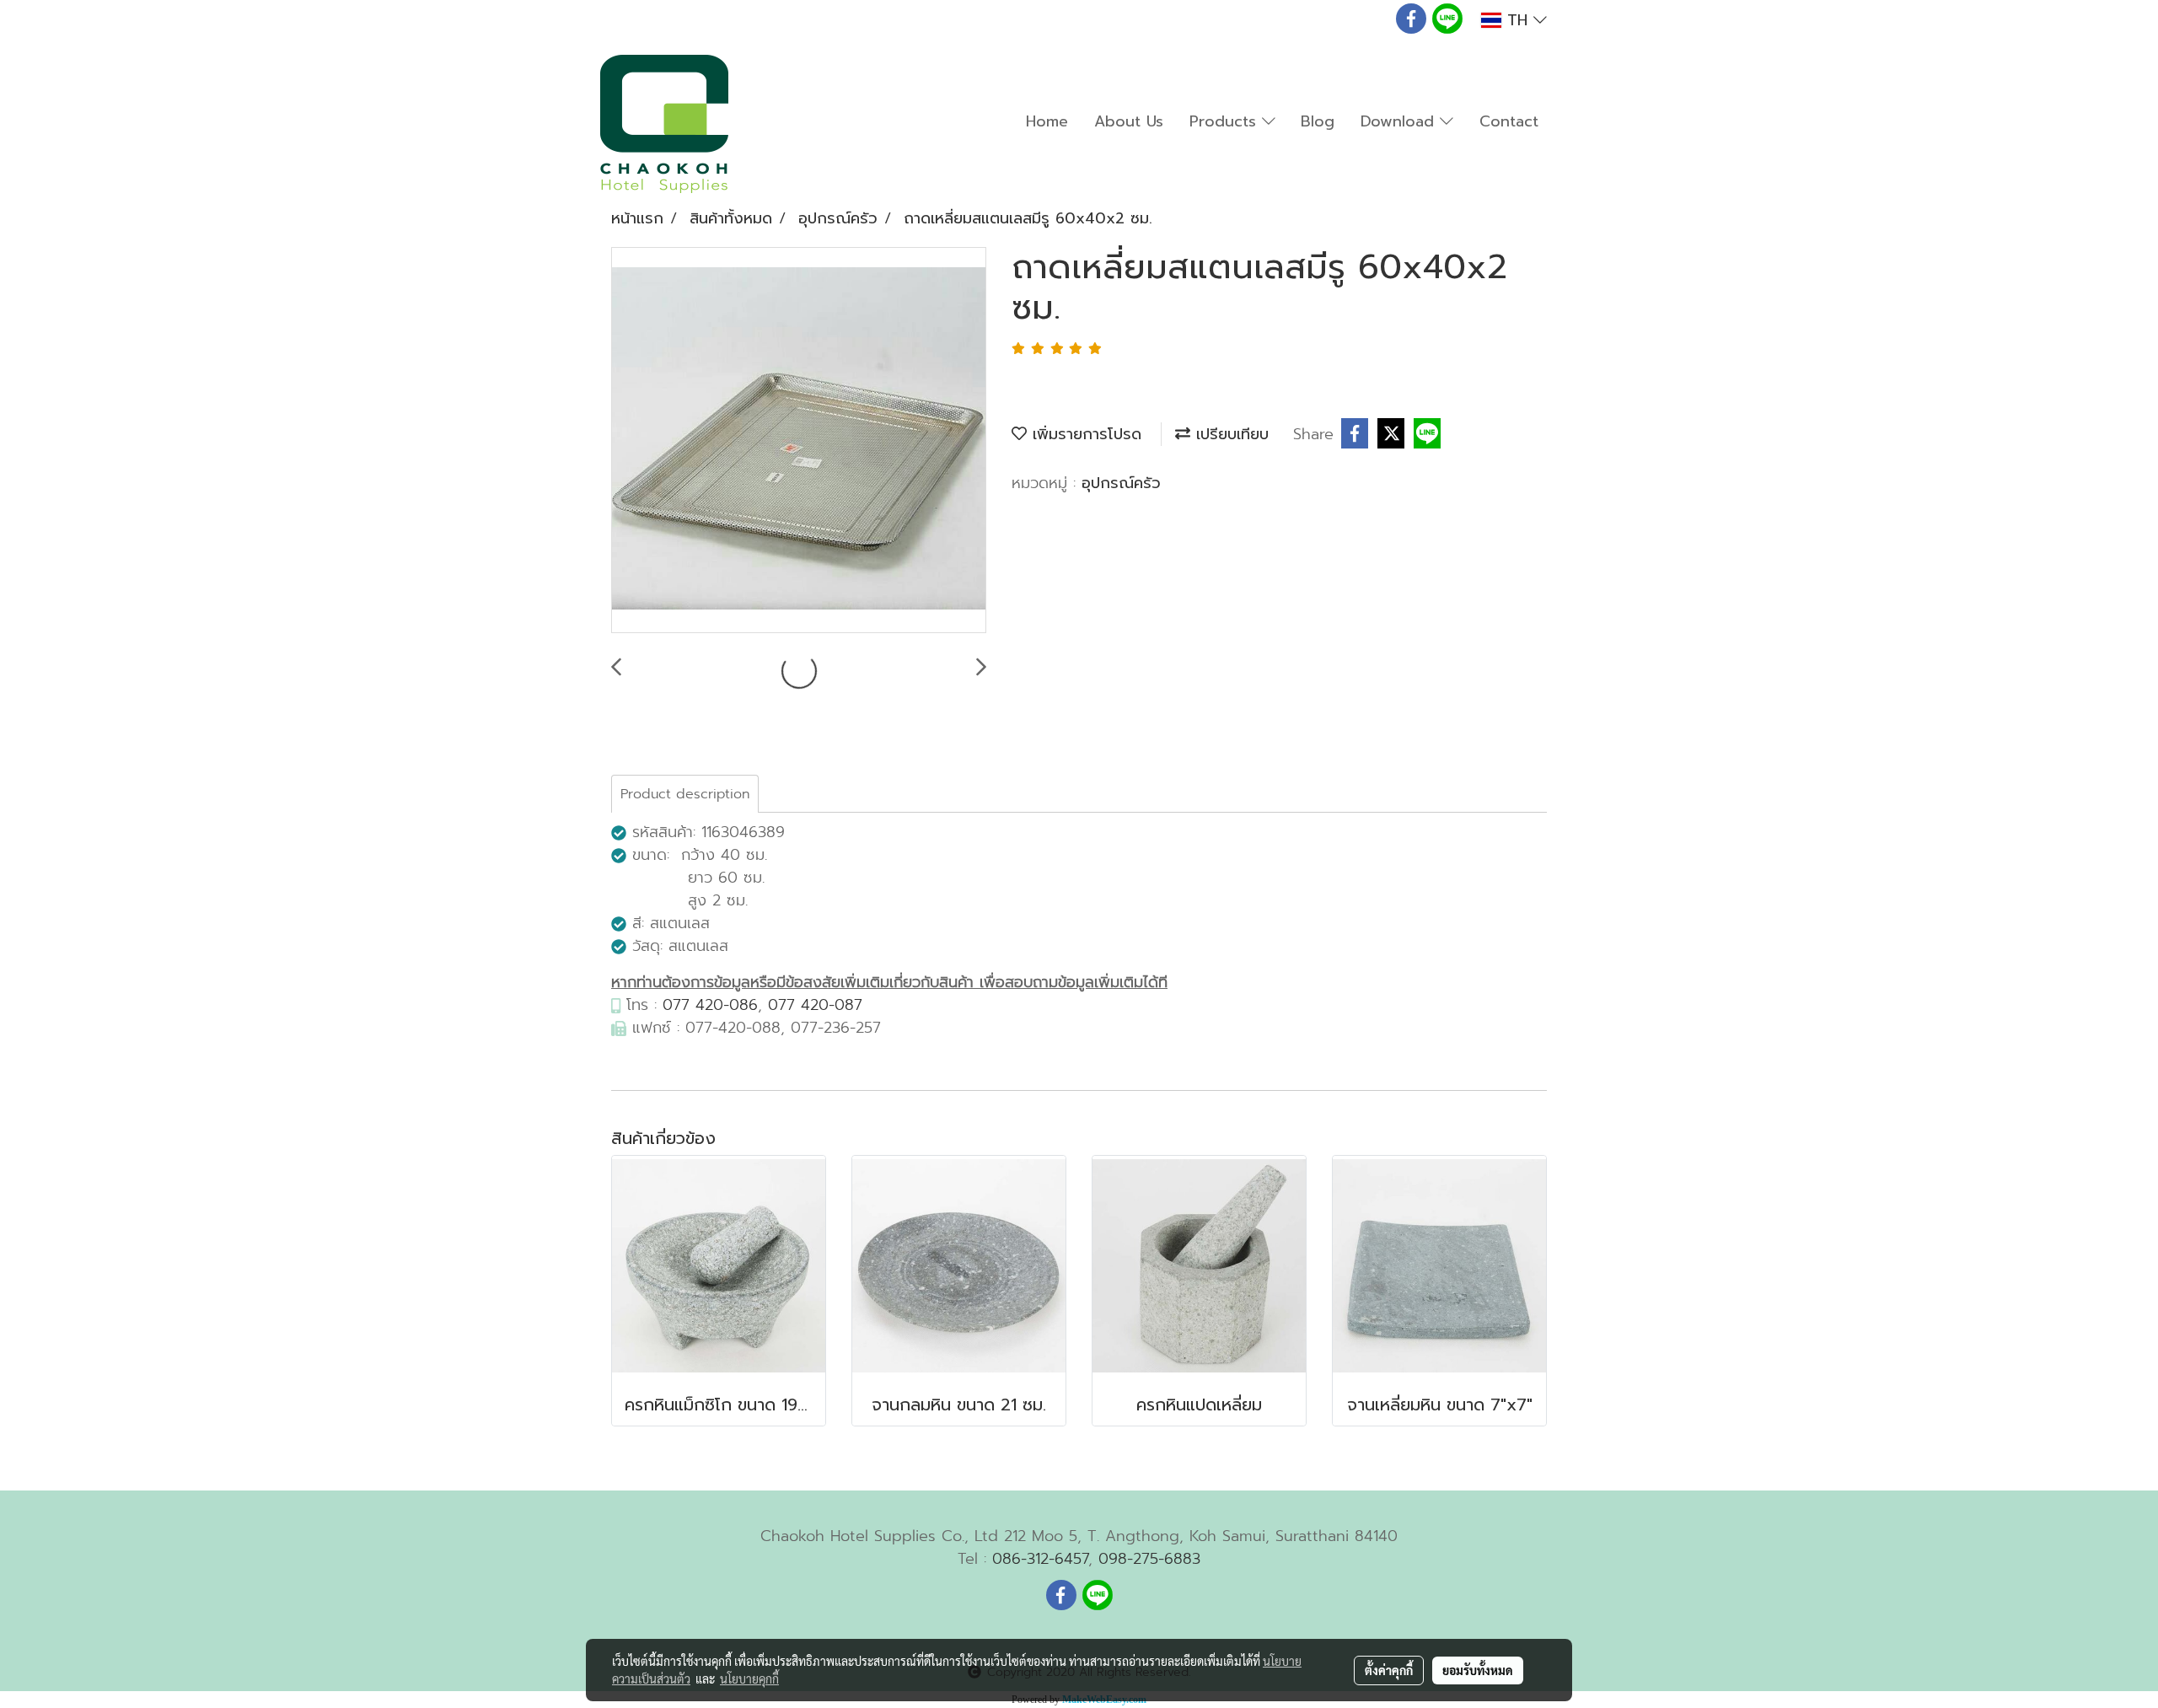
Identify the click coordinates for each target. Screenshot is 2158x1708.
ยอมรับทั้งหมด (1478, 1670)
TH (1517, 20)
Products (1226, 121)
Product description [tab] (685, 794)
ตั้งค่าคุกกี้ (1389, 1670)
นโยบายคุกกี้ (749, 1678)
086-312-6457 (1040, 1559)
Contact (1509, 121)
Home (1047, 121)
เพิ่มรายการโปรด (1084, 434)
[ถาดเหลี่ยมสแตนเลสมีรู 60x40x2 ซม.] (799, 441)
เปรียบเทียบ (1229, 434)
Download (1400, 121)
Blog (1318, 121)
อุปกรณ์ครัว (1121, 483)
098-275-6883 (1149, 1559)
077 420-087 (815, 1005)
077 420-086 (710, 1005)
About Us (1129, 121)
